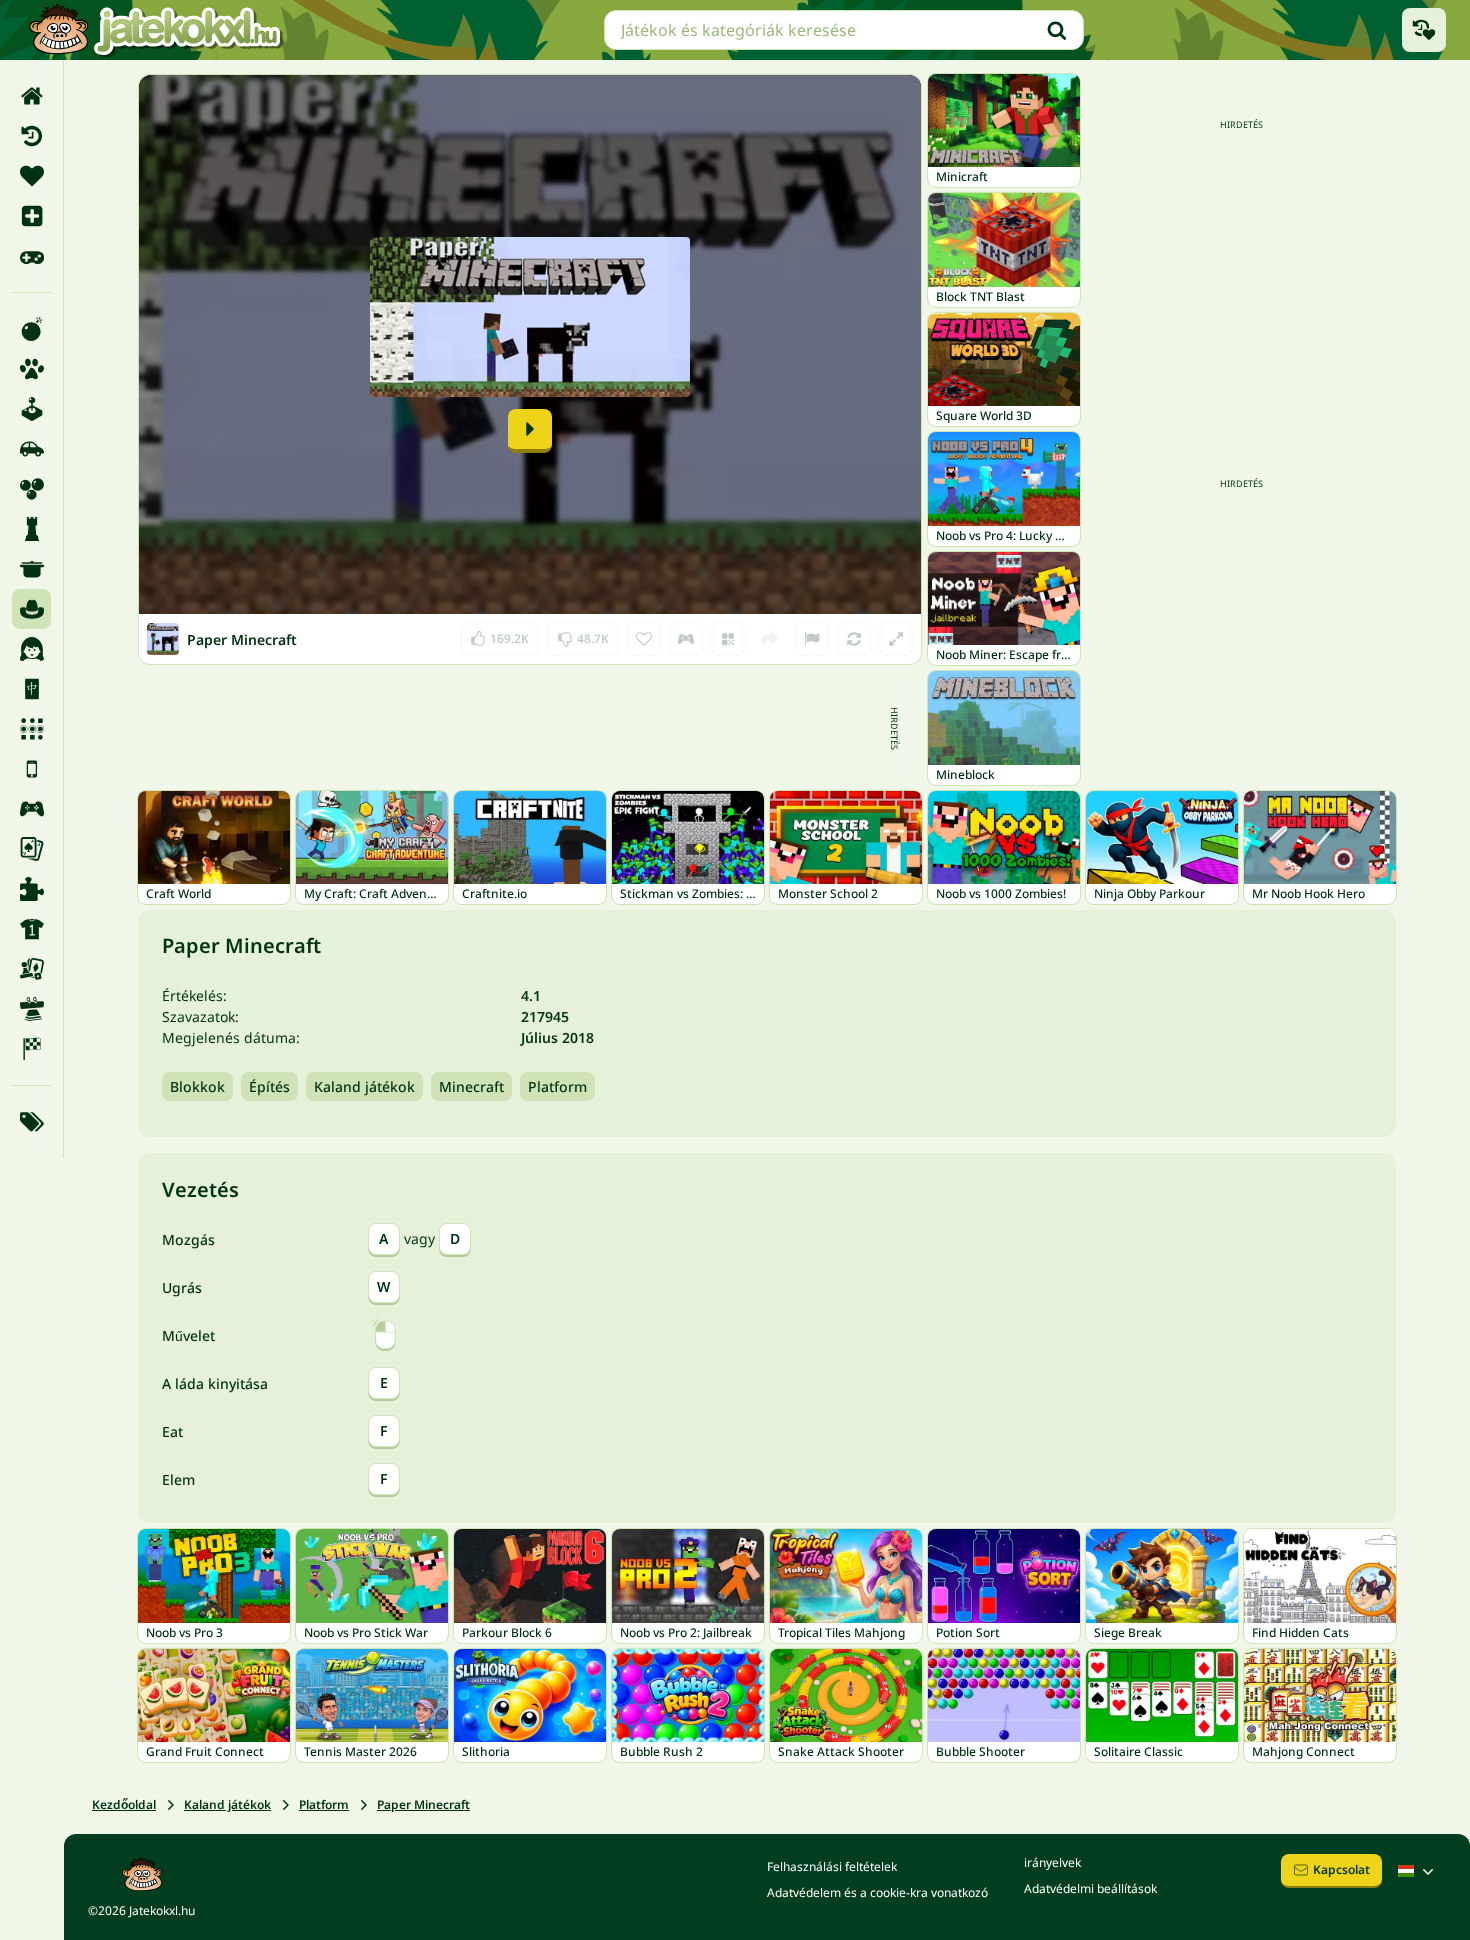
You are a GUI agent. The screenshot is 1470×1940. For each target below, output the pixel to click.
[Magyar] (1418, 1871)
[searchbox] (844, 30)
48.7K (583, 634)
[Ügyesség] (31, 1009)
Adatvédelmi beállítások (1090, 1888)
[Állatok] (31, 369)
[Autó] (31, 449)
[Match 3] (31, 729)
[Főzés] (31, 569)
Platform (557, 1086)
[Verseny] (31, 1049)
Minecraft (471, 1086)
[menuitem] (31, 96)
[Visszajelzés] (812, 639)
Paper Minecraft (423, 1804)
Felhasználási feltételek (832, 1866)
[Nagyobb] (896, 639)
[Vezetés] (686, 639)
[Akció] (31, 329)
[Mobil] (31, 769)
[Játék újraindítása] (854, 639)
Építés (269, 1086)
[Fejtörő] (31, 529)
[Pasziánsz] (31, 849)
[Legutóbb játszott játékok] (1424, 30)
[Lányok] (31, 649)
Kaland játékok (364, 1086)
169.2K (500, 634)
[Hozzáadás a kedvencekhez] (644, 639)
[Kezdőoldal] (31, 96)
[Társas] (31, 969)
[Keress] (1057, 30)
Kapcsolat (1341, 1869)
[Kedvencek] (31, 176)
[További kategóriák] (31, 1122)
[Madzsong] (31, 689)
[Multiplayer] (31, 809)
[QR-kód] (728, 639)
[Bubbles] (31, 489)
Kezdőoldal (124, 1804)
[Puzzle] (31, 889)
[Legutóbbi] (31, 136)
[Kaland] (31, 609)
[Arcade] (31, 409)
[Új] (31, 216)
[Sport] (31, 929)
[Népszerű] (31, 256)
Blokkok (197, 1086)
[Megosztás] (770, 639)
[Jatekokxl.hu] (155, 30)
